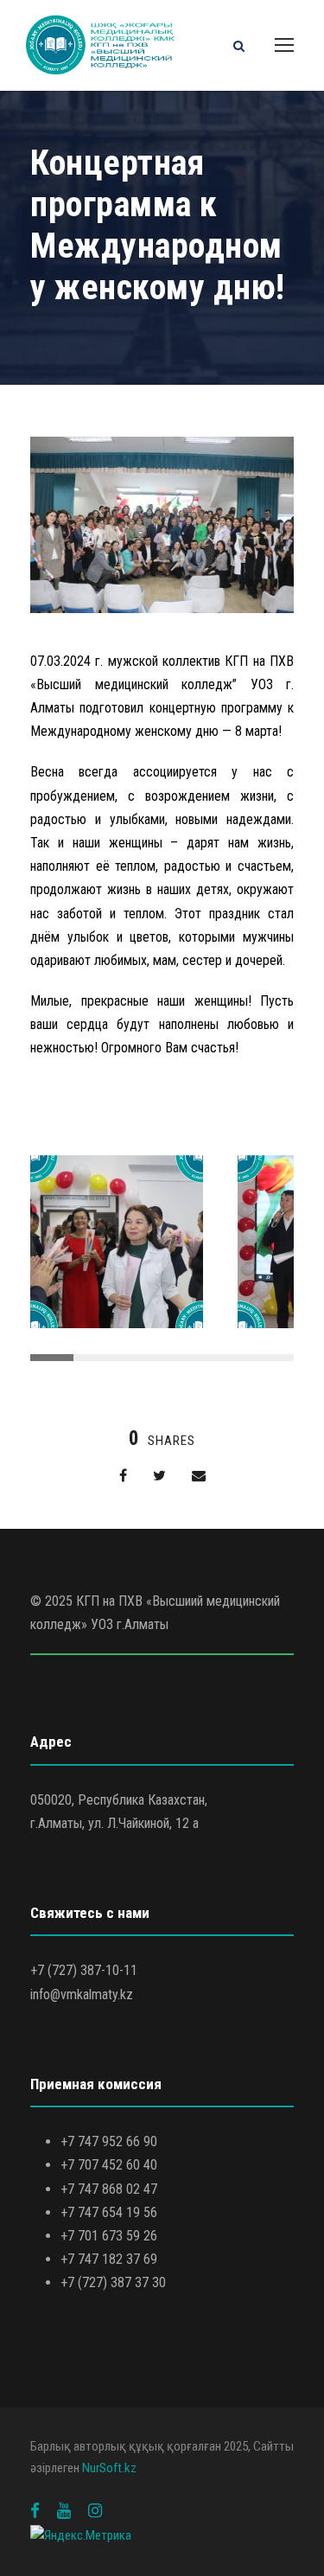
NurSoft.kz (109, 2468)
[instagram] (95, 2511)
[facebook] (35, 2511)
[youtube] (64, 2511)
